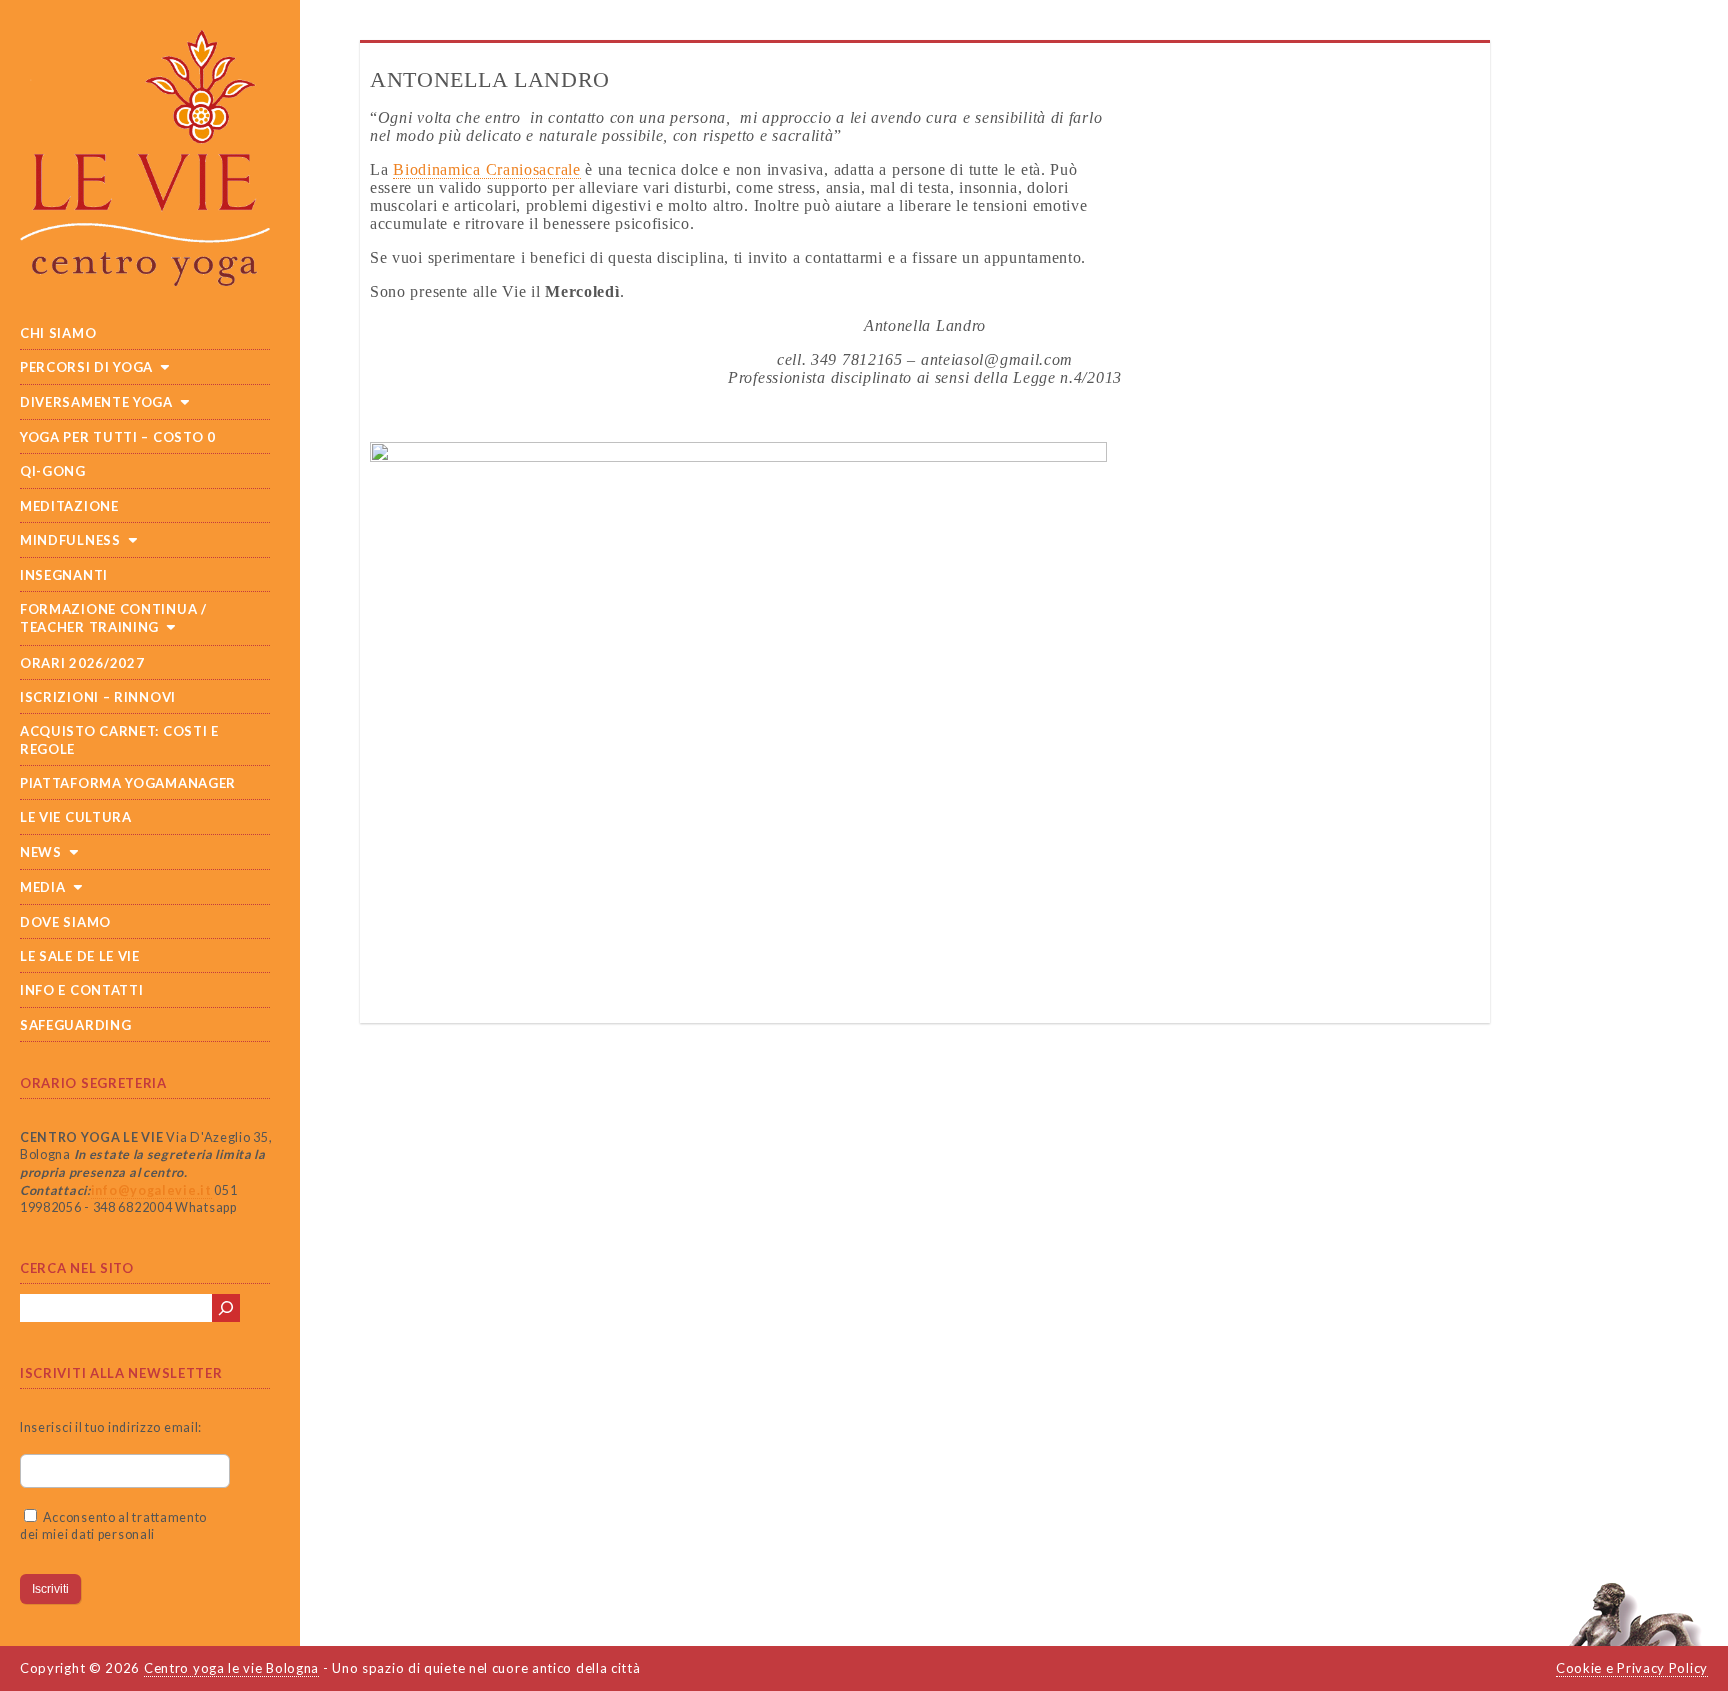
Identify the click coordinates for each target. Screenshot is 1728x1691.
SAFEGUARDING (75, 1025)
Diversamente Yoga (96, 402)
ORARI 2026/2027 (82, 663)
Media (43, 887)
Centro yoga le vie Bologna (231, 1668)
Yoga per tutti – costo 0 (118, 437)
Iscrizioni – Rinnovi (98, 697)
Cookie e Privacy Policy (1632, 1668)
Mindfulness (70, 540)
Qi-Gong (53, 471)
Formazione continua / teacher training (113, 618)
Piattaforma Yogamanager (128, 783)
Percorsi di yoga (86, 367)
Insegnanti (64, 575)
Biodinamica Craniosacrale (487, 169)
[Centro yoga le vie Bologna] (155, 168)
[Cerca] (226, 1308)
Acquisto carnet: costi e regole (119, 740)
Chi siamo (58, 333)
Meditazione (69, 506)
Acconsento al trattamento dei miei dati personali (113, 1526)
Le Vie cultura (76, 817)
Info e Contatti (82, 990)
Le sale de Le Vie (80, 956)
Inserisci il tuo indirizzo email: (111, 1427)
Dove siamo (65, 922)
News (41, 852)
